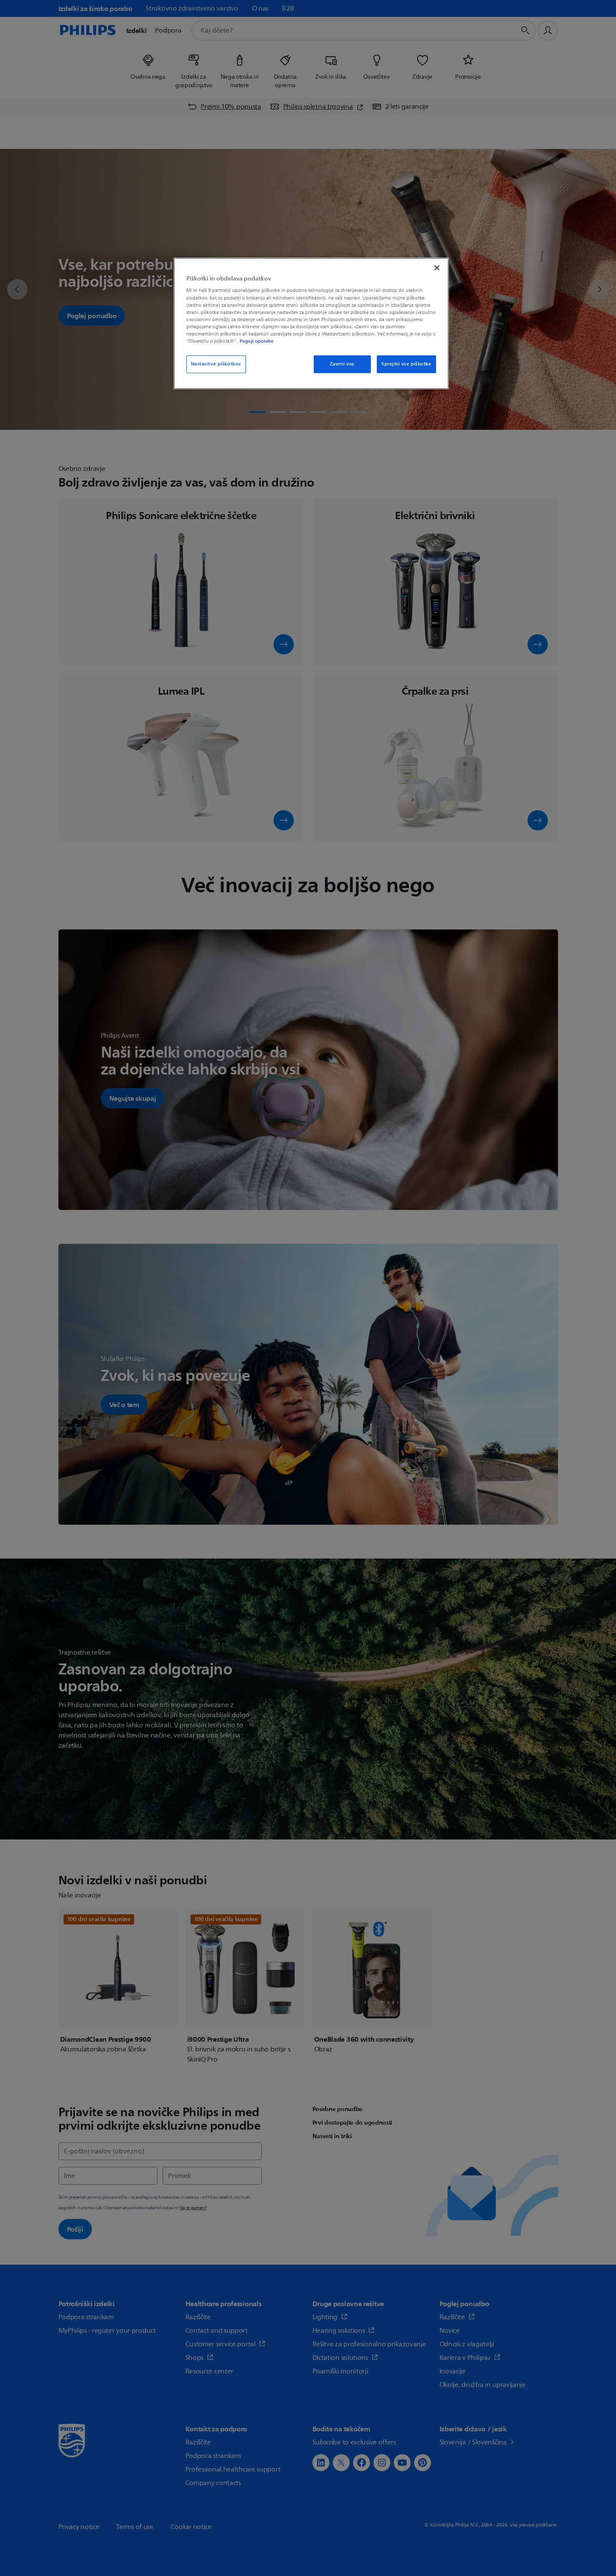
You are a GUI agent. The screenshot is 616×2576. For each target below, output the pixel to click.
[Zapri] (437, 268)
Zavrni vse (342, 364)
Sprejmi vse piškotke (406, 364)
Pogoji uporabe (257, 341)
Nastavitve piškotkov (216, 364)
